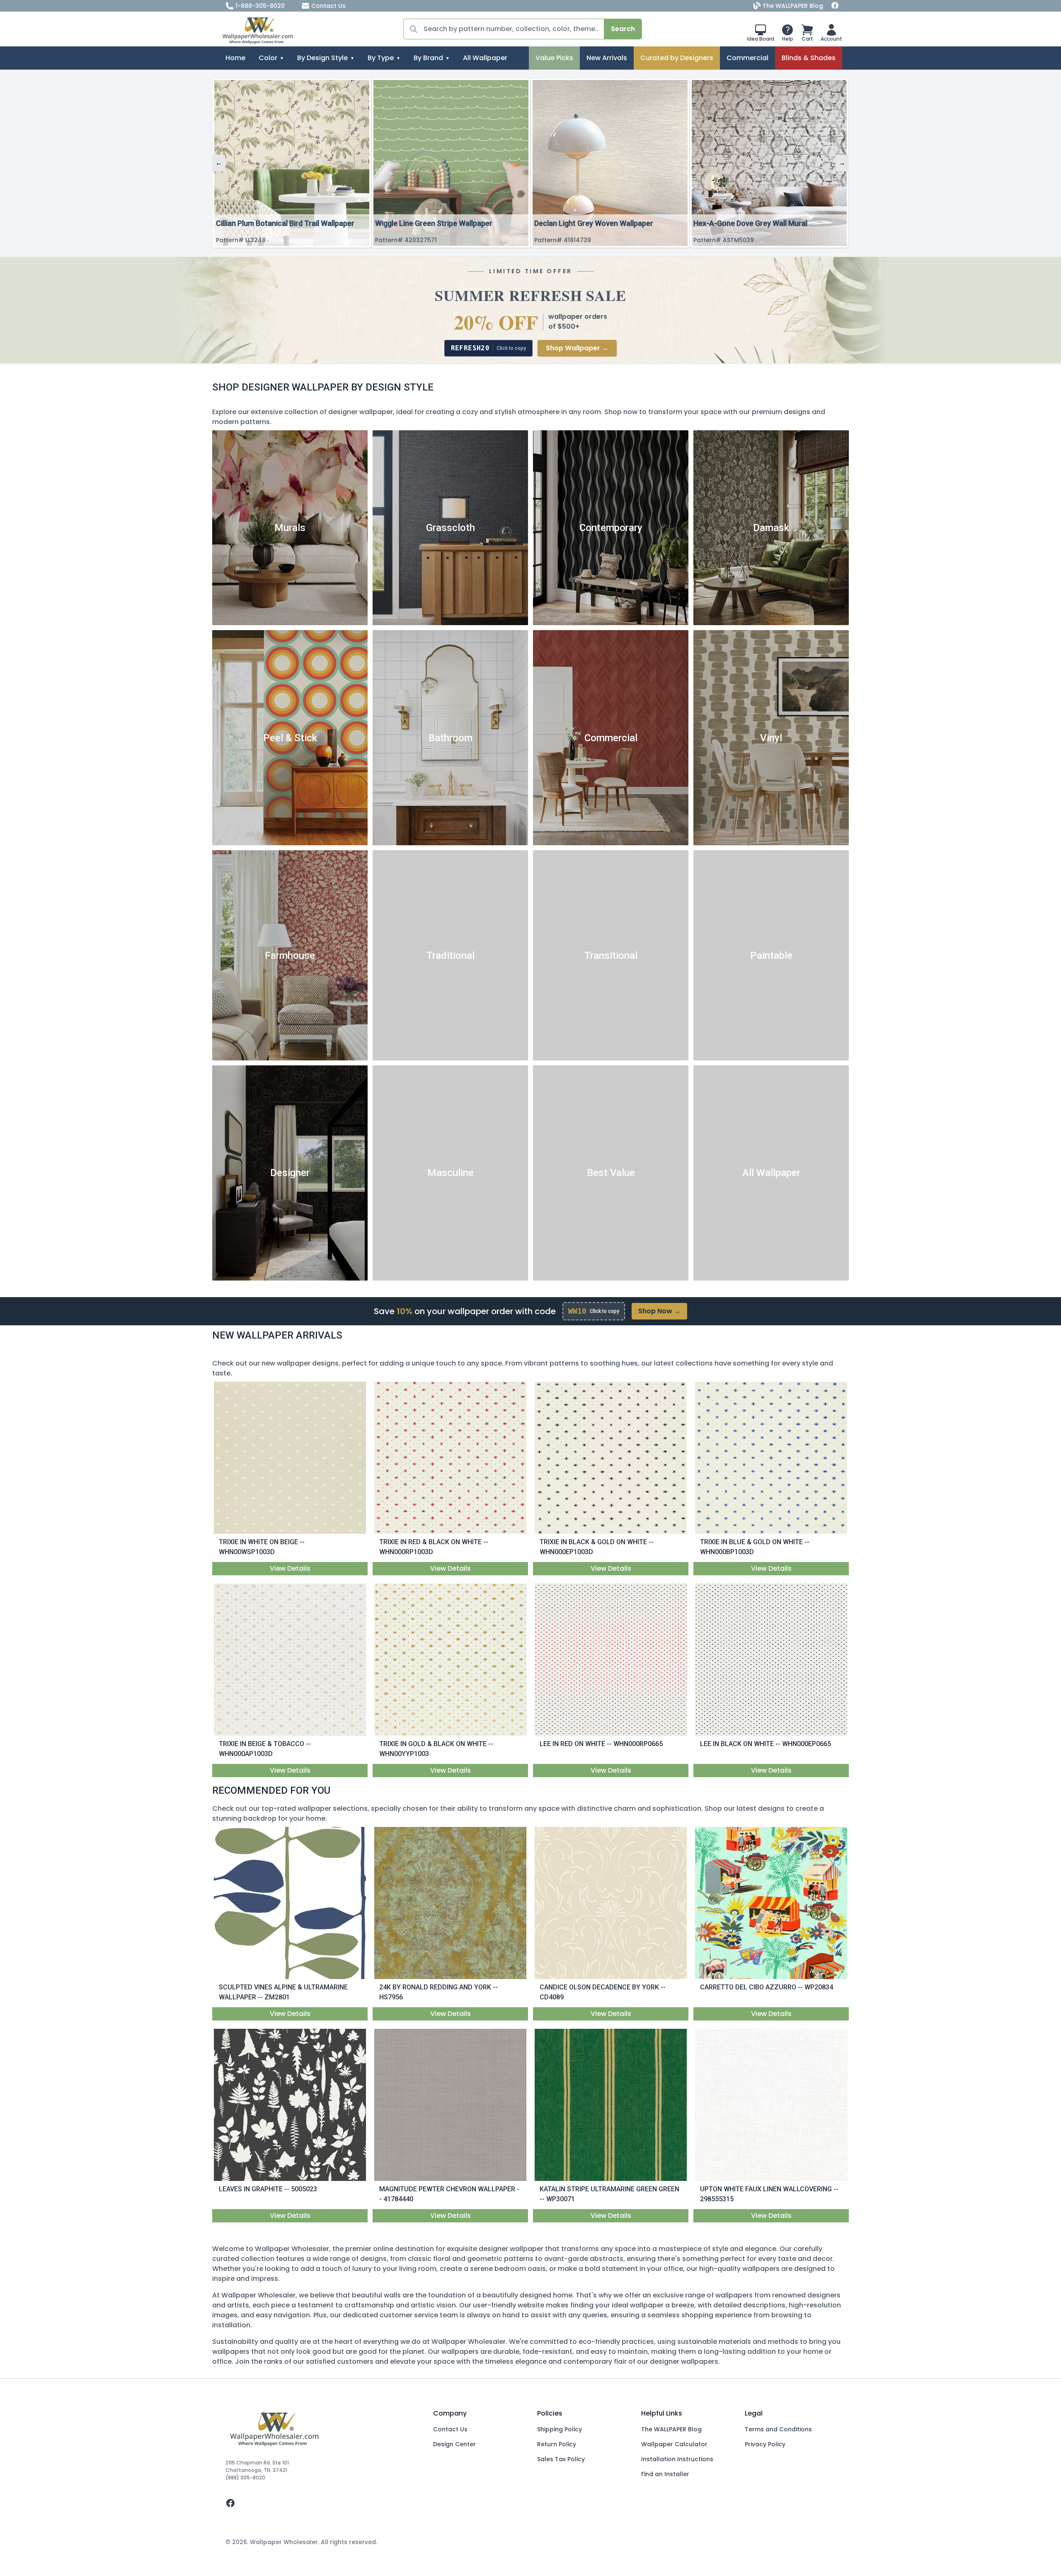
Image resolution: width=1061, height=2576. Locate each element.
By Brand (428, 58)
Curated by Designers (677, 58)
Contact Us (328, 6)
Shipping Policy (560, 2429)
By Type (381, 58)
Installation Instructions (677, 2459)
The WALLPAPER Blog (793, 6)
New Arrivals (607, 58)
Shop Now (659, 1311)
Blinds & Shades (809, 58)
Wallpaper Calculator (674, 2444)
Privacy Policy (765, 2444)
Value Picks (554, 58)
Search (623, 29)
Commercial (747, 58)
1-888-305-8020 (260, 6)
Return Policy (557, 2444)
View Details (290, 1568)
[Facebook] (835, 6)
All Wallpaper (485, 58)
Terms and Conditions (778, 2429)
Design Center (454, 2444)
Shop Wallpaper (577, 348)
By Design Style (322, 58)
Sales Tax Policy (561, 2459)
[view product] (290, 1458)
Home (235, 58)
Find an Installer (665, 2474)
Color (268, 58)
